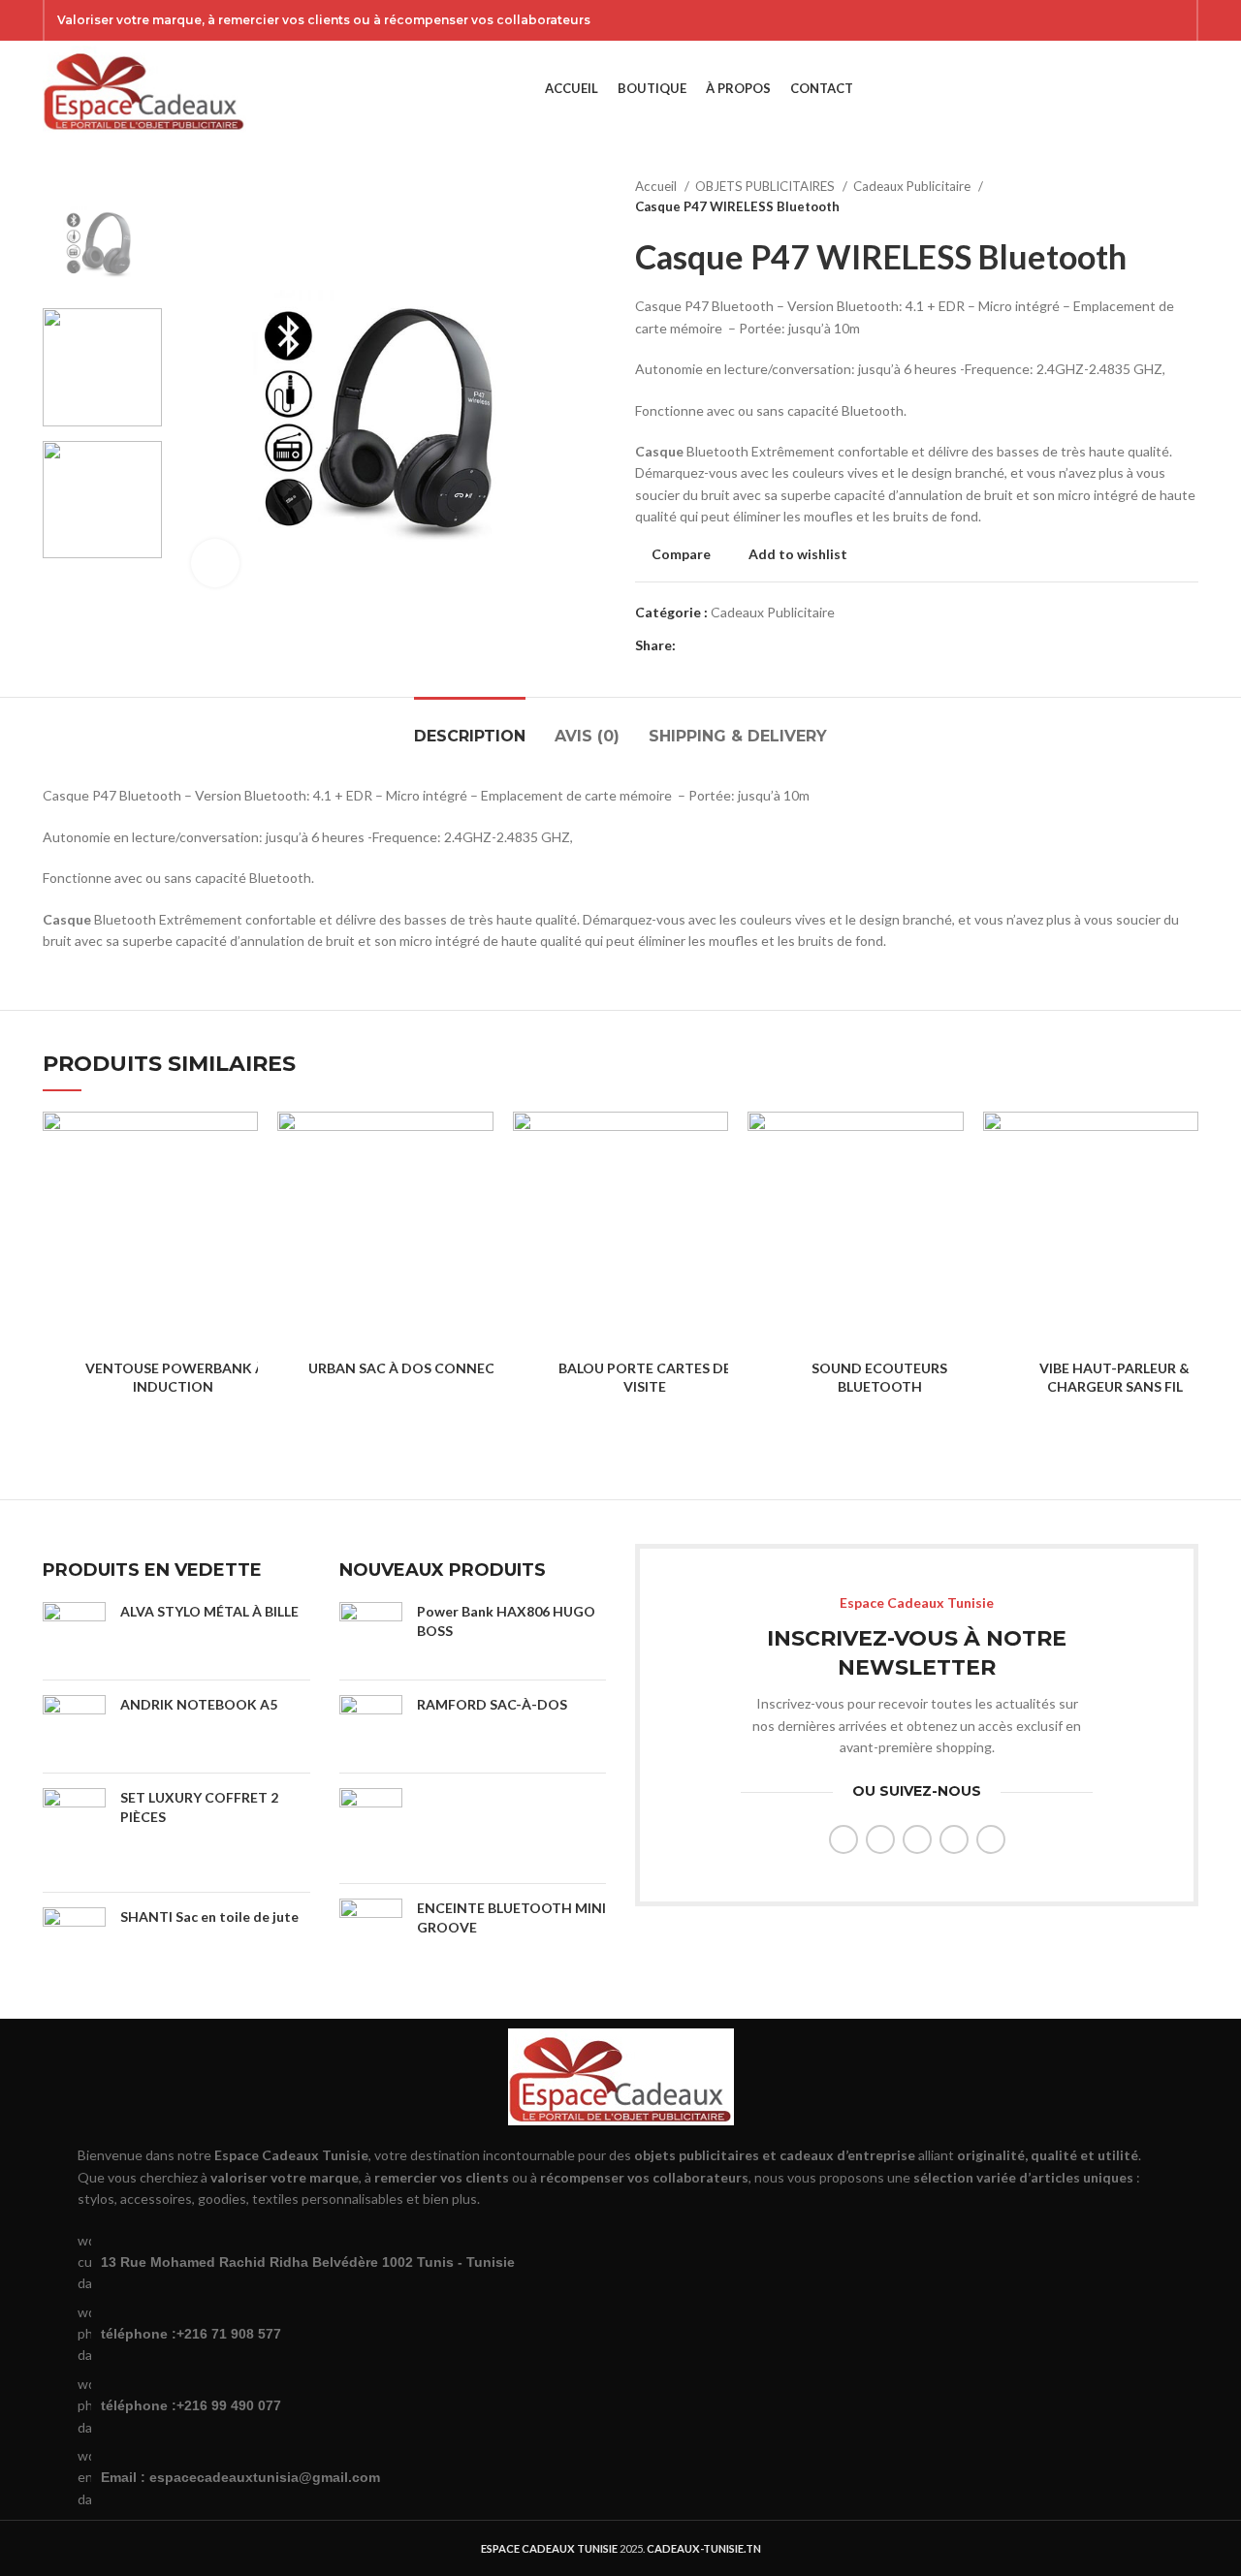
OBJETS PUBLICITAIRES (766, 186)
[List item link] (620, 2334)
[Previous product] (1150, 197)
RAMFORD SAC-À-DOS (492, 1704)
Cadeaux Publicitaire (913, 186)
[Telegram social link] (781, 645)
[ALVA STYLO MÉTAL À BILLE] (74, 1634)
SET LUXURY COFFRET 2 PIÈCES (199, 1807)
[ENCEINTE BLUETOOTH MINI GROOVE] (371, 1930)
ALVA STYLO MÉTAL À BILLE (209, 1611)
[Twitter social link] (1098, 20)
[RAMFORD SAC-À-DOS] (371, 1727)
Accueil (657, 186)
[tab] (470, 726)
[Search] (1158, 89)
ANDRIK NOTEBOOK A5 (199, 1704)
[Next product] (1189, 197)
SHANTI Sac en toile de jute (209, 1916)
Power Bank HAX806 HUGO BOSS (506, 1621)
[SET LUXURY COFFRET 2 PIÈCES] (74, 1832)
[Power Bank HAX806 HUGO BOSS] (371, 1634)
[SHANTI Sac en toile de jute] (74, 1937)
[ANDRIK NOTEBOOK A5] (74, 1727)
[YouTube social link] (1149, 20)
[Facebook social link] (1073, 20)
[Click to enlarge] (215, 563)
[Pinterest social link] (1174, 20)
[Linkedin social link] (759, 645)
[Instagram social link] (1124, 20)
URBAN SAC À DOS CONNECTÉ (410, 1368)
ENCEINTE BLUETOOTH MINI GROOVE (511, 1917)
